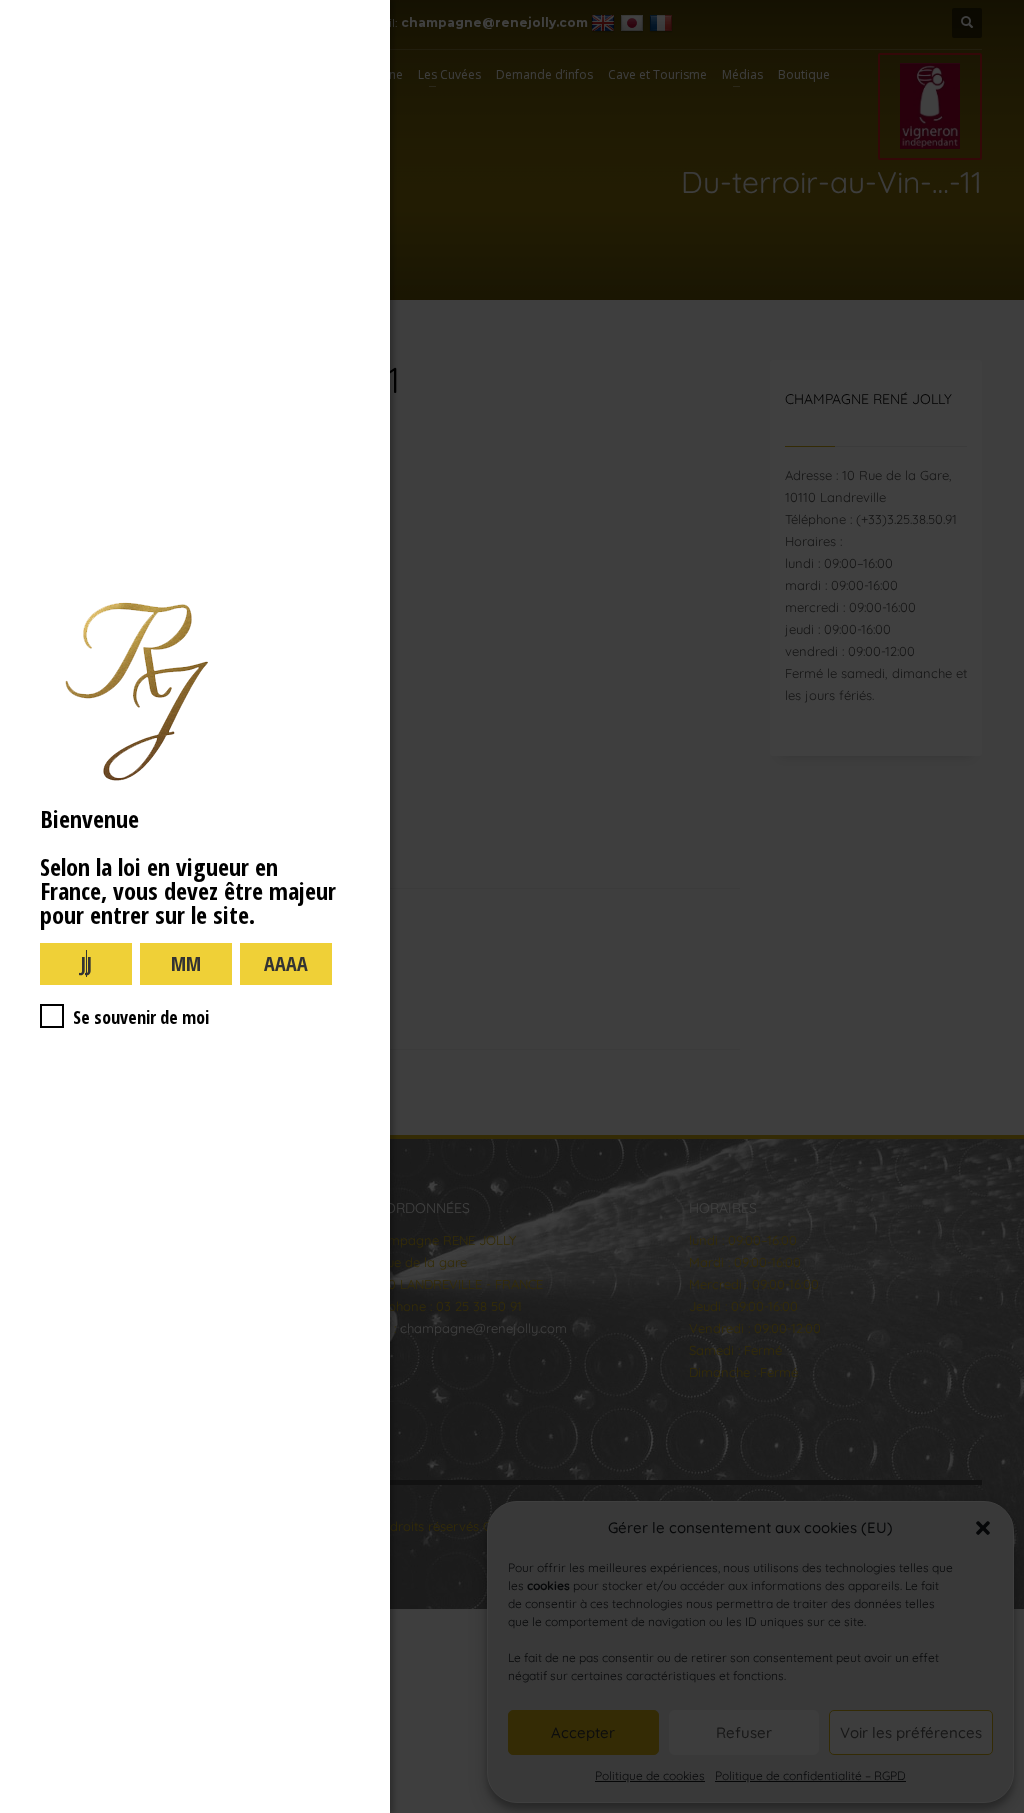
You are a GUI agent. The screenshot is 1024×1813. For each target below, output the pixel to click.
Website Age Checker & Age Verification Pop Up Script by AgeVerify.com (999, 1808)
